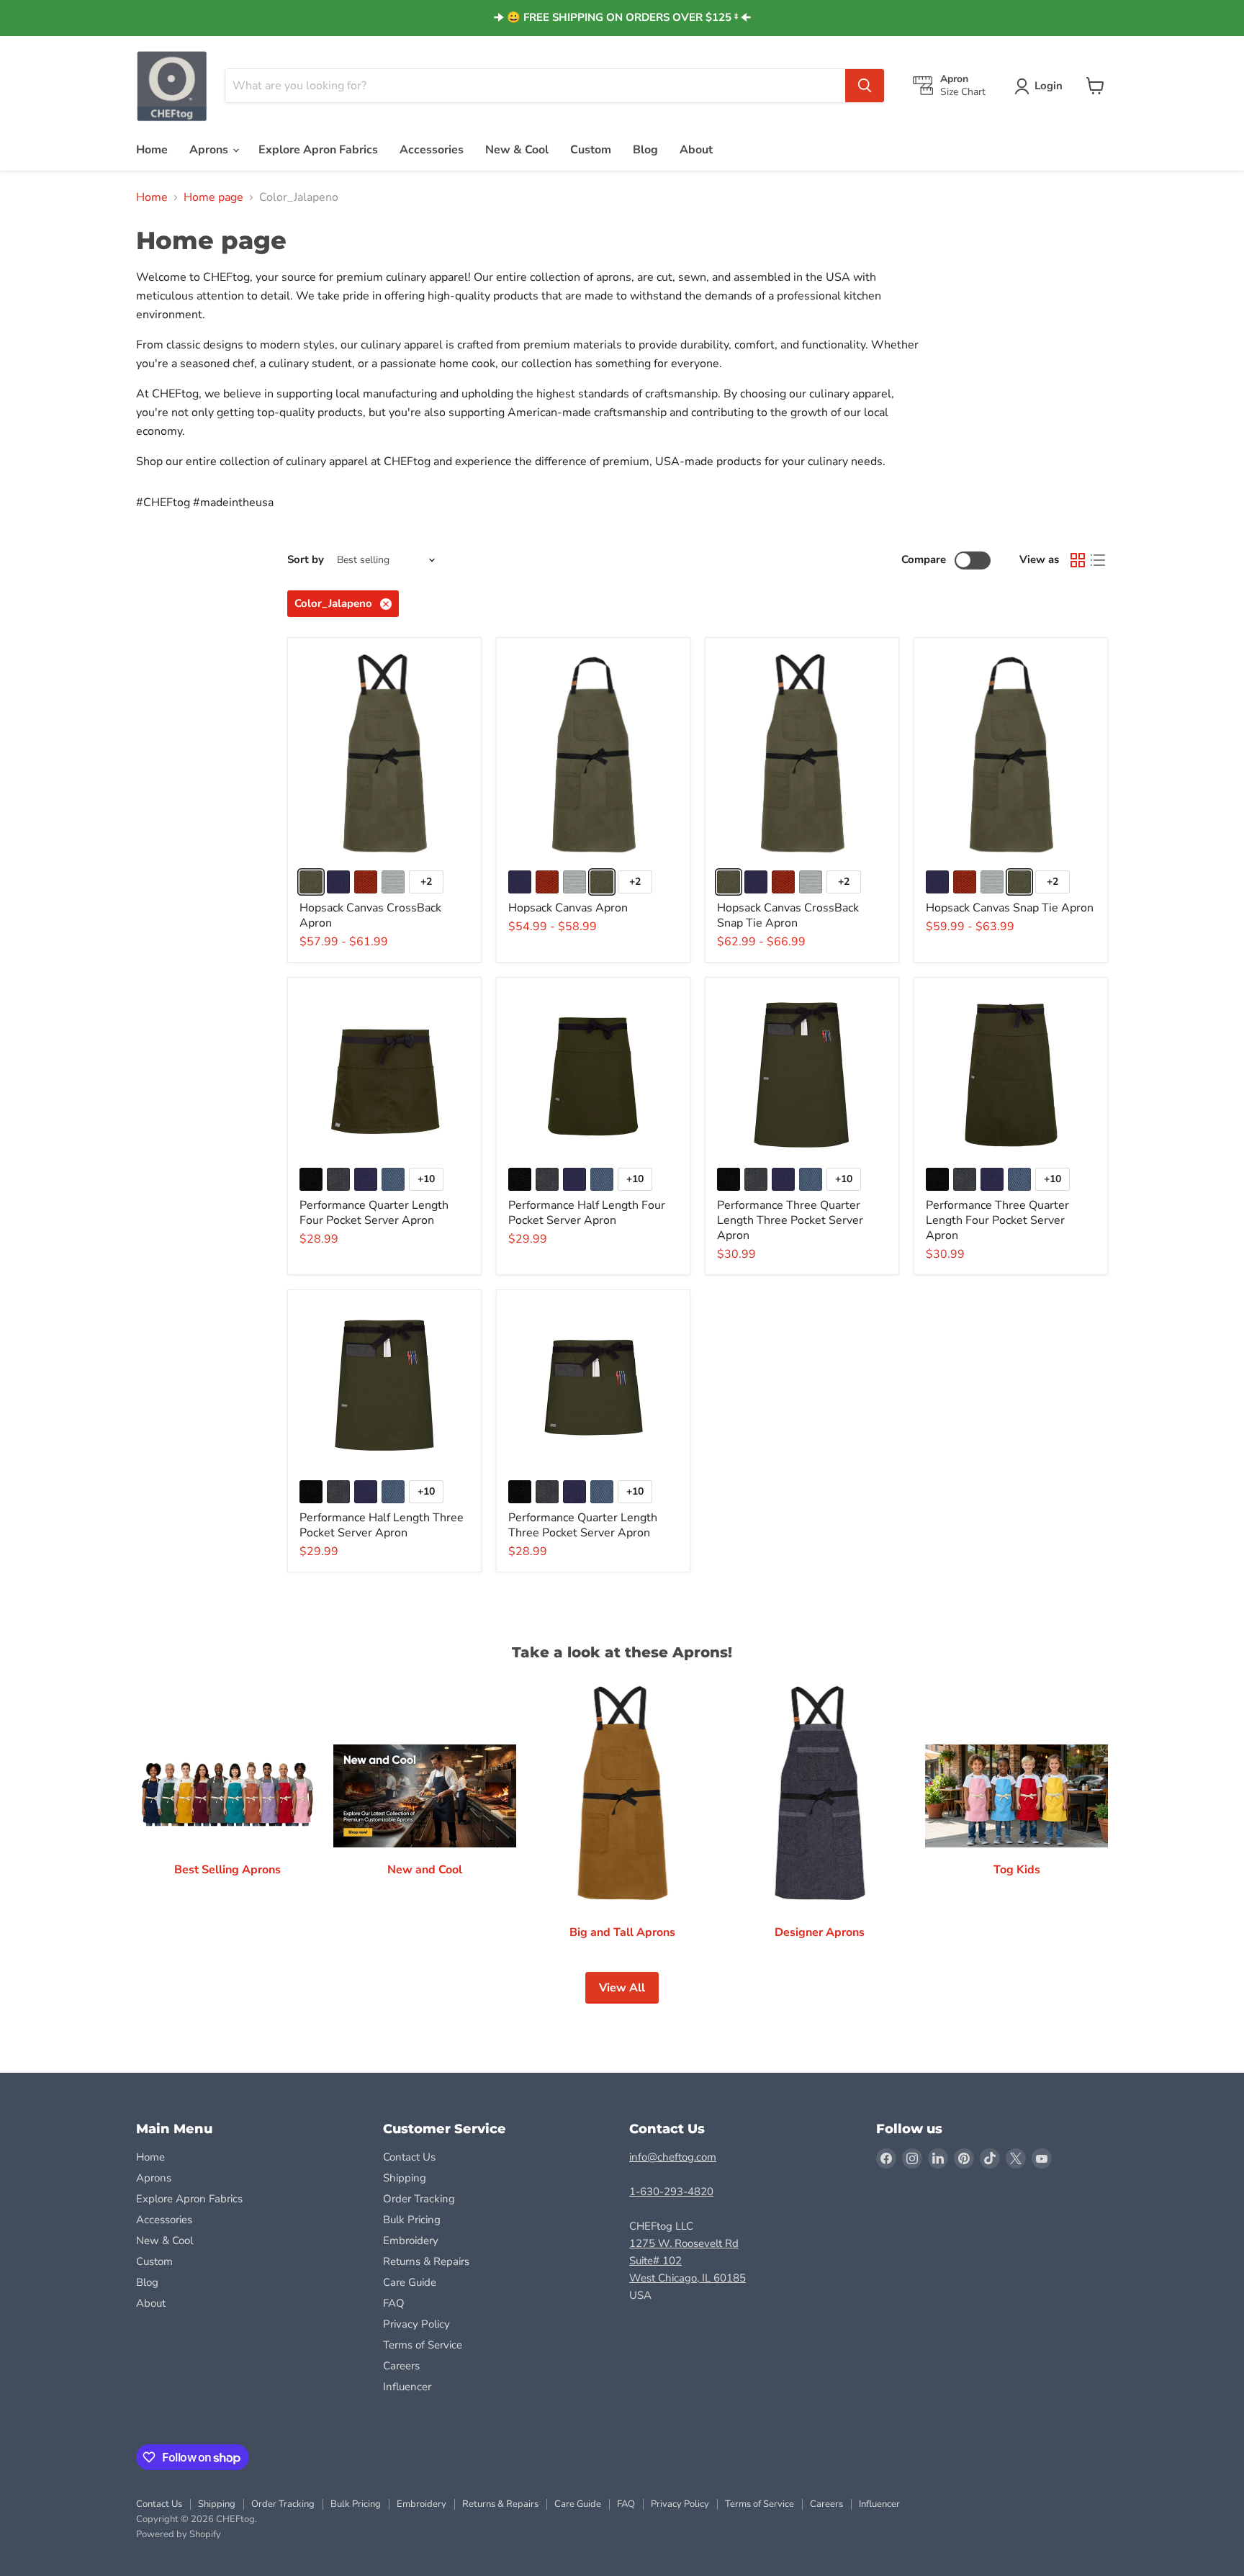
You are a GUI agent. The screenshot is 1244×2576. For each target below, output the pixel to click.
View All (622, 1988)
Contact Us (409, 2157)
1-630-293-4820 (671, 2192)
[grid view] (1078, 560)
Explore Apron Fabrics (318, 150)
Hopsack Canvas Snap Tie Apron (1010, 908)
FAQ (394, 2303)
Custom (591, 150)
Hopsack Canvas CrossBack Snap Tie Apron (788, 915)
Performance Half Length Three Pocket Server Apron (382, 1525)
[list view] (1098, 560)
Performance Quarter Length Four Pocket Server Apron (374, 1213)
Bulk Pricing (412, 2220)
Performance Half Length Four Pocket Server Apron (587, 1213)
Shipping (405, 2178)
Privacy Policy (416, 2324)
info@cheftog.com (673, 2157)
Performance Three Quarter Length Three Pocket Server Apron (790, 1220)
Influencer (407, 2387)
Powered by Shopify (179, 2534)
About (696, 150)
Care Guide (410, 2282)
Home (152, 150)
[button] (1041, 86)
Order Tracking (419, 2199)
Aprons (210, 150)
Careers (401, 2366)
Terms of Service (423, 2345)
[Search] (865, 86)
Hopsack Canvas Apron (568, 908)
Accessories (432, 150)
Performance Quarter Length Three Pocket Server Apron (583, 1525)
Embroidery (411, 2241)
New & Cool (517, 150)
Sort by (306, 560)
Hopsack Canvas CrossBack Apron (370, 915)
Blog (645, 150)
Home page (213, 197)
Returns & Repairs (426, 2261)
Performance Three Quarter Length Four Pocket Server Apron (997, 1220)
